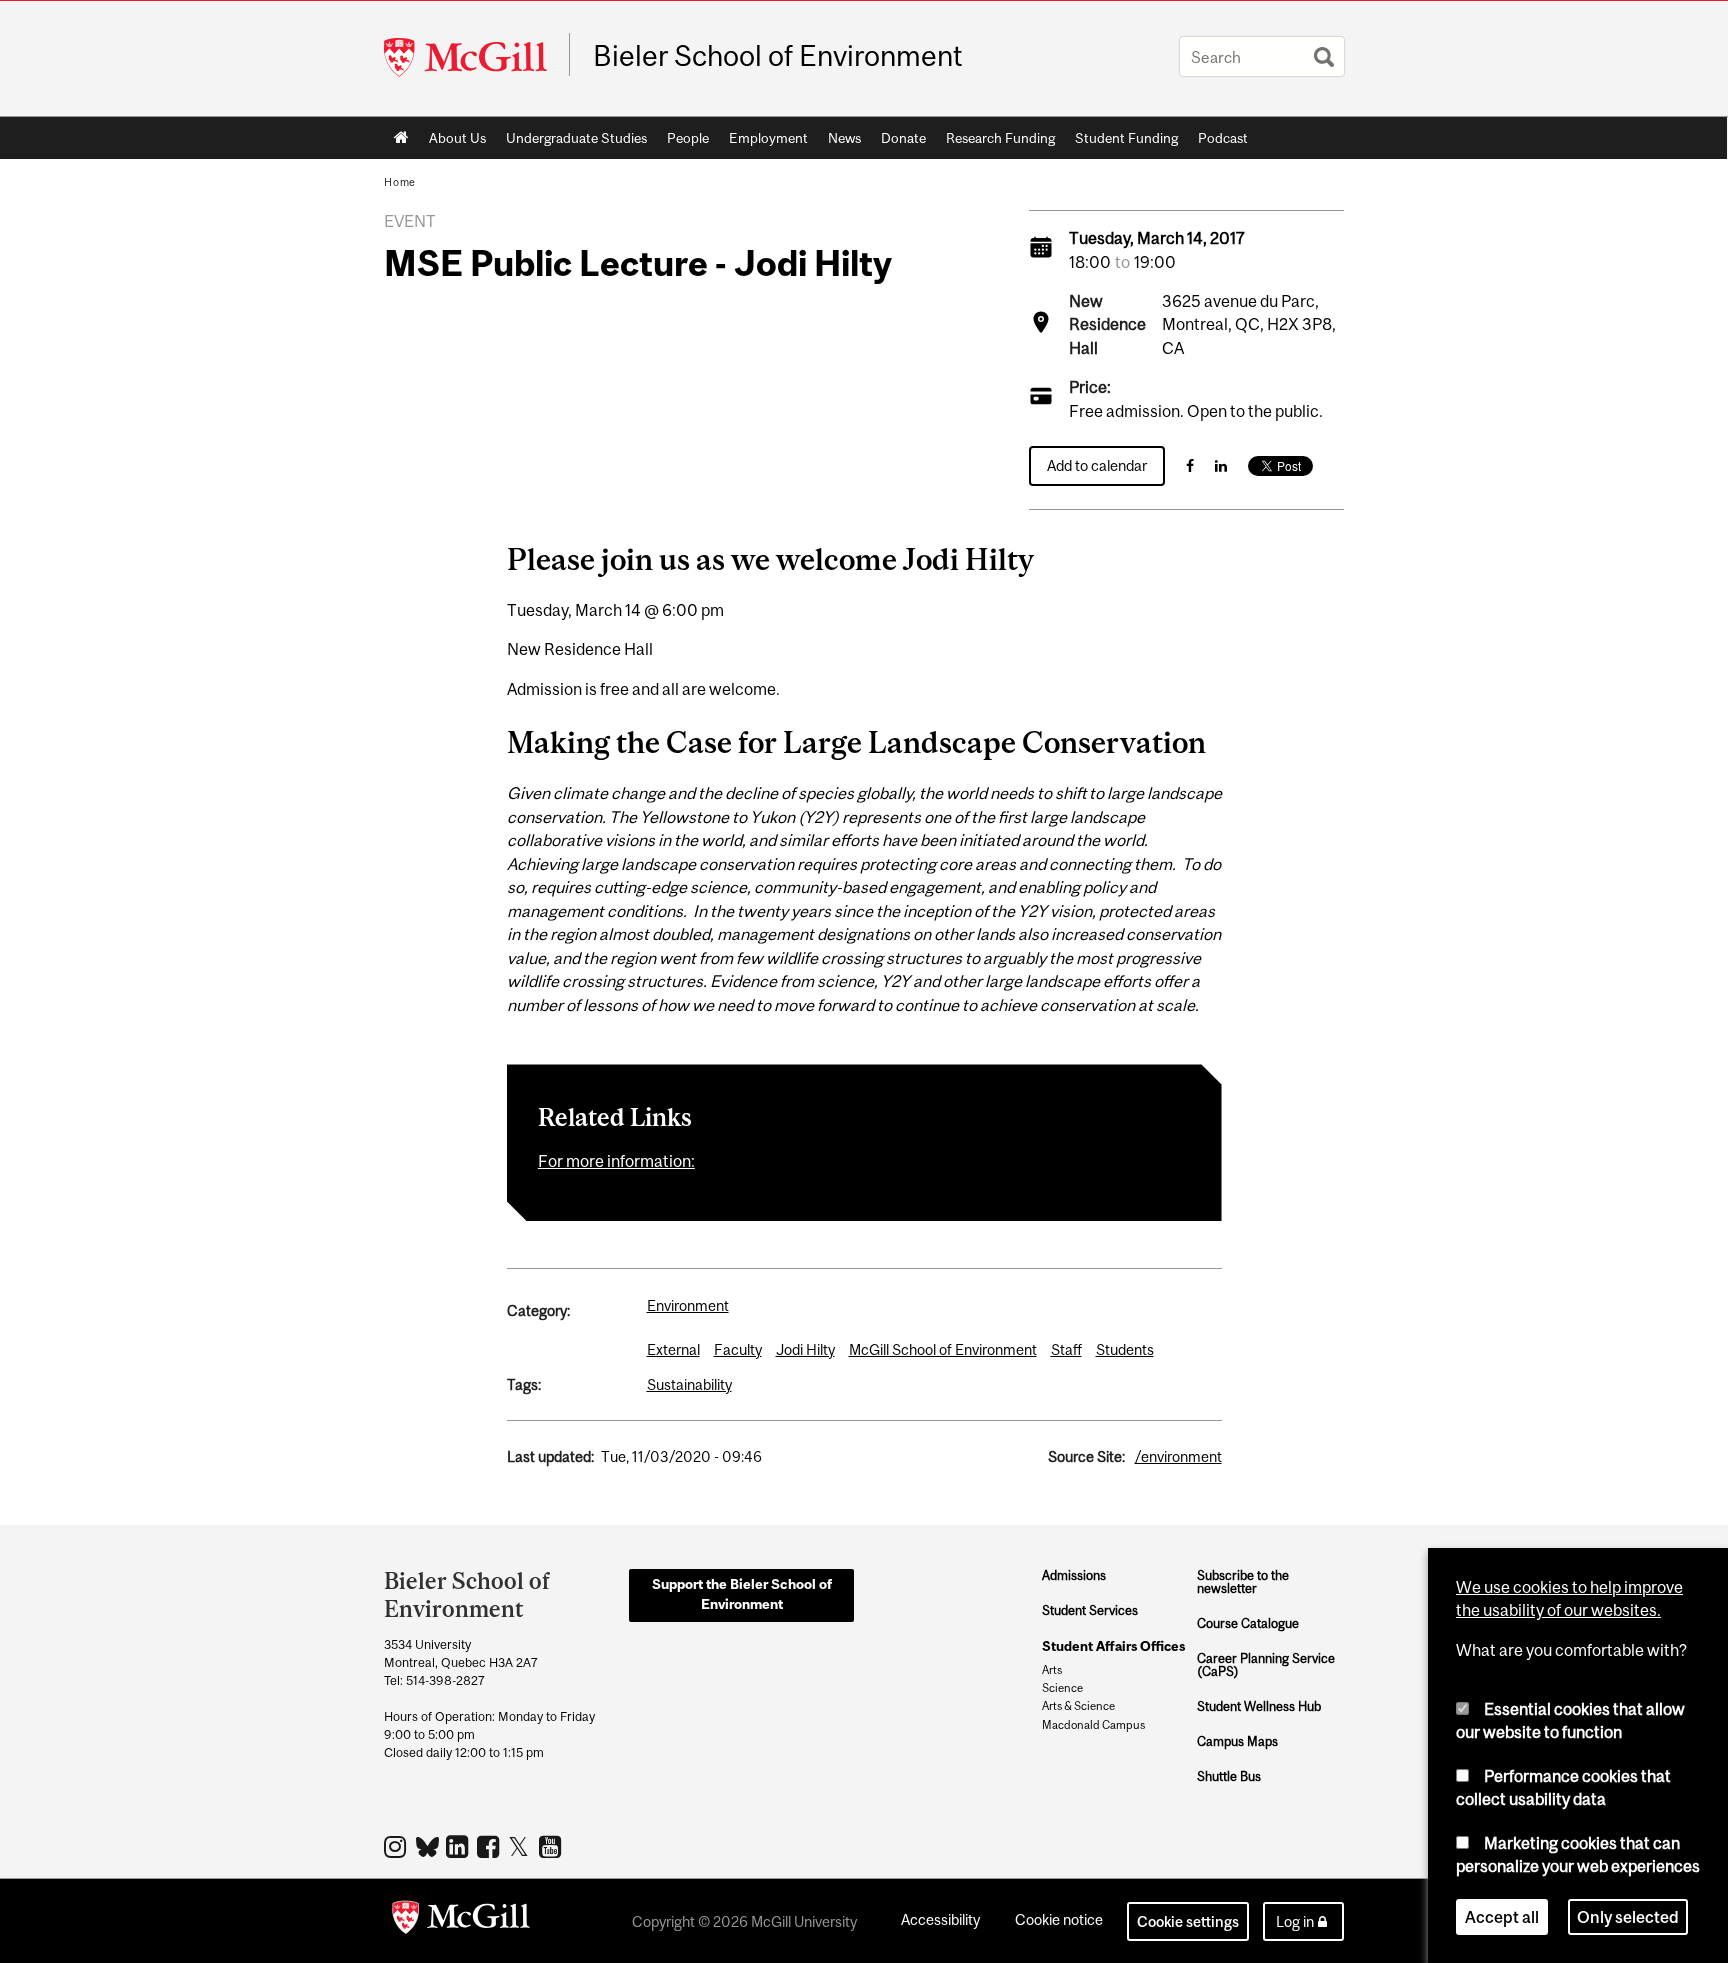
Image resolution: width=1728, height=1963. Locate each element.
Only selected (1628, 1917)
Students (1125, 1349)
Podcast (1223, 138)
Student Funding (1126, 138)
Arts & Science (1078, 1706)
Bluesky (428, 1845)
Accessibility (940, 1919)
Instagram (397, 1846)
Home (401, 138)
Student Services (1090, 1610)
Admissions (1074, 1575)
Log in (1295, 1921)
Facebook (490, 1846)
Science (1062, 1688)
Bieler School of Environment (778, 56)
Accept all (1502, 1917)
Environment (688, 1305)
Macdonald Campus (1093, 1725)
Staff (1066, 1349)
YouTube (552, 1846)
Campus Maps (1237, 1741)
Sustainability (689, 1384)
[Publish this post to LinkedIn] (1221, 465)
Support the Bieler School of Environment (742, 1594)
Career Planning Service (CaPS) (1266, 1665)
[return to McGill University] (461, 1921)
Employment (768, 138)
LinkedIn (459, 1846)
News (844, 138)
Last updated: (550, 1456)
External (673, 1349)
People (688, 138)
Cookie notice (1059, 1919)
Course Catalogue (1248, 1623)
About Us (457, 138)
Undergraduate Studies (576, 138)
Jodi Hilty (805, 1349)
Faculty (738, 1349)
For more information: (616, 1161)
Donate (903, 138)
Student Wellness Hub (1259, 1706)
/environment (1178, 1456)
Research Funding (1000, 138)
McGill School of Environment (943, 1349)
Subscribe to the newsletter (1243, 1582)
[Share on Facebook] (1190, 465)
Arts (1052, 1670)
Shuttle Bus (1229, 1776)
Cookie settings (1188, 1921)
